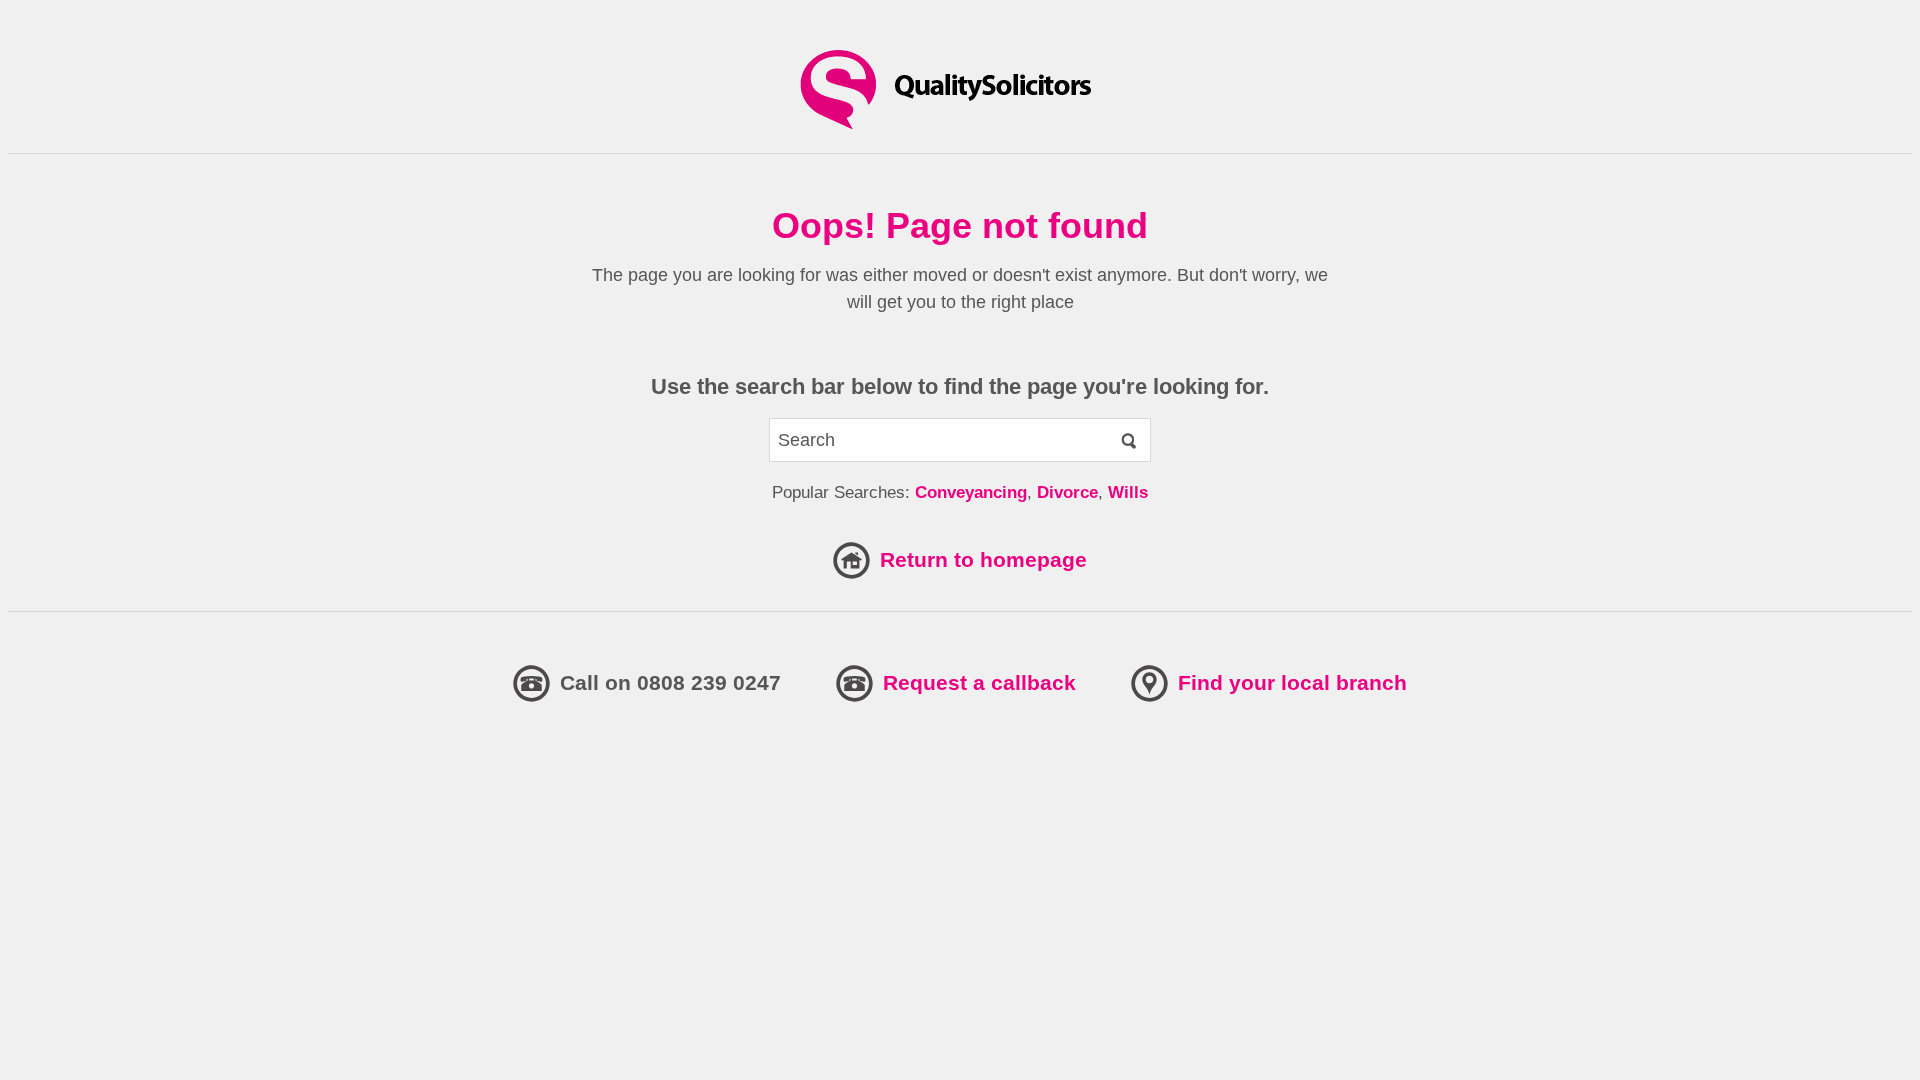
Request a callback (979, 682)
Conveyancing (971, 492)
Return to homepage (983, 559)
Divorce (1067, 492)
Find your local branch (1292, 682)
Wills (1128, 492)
